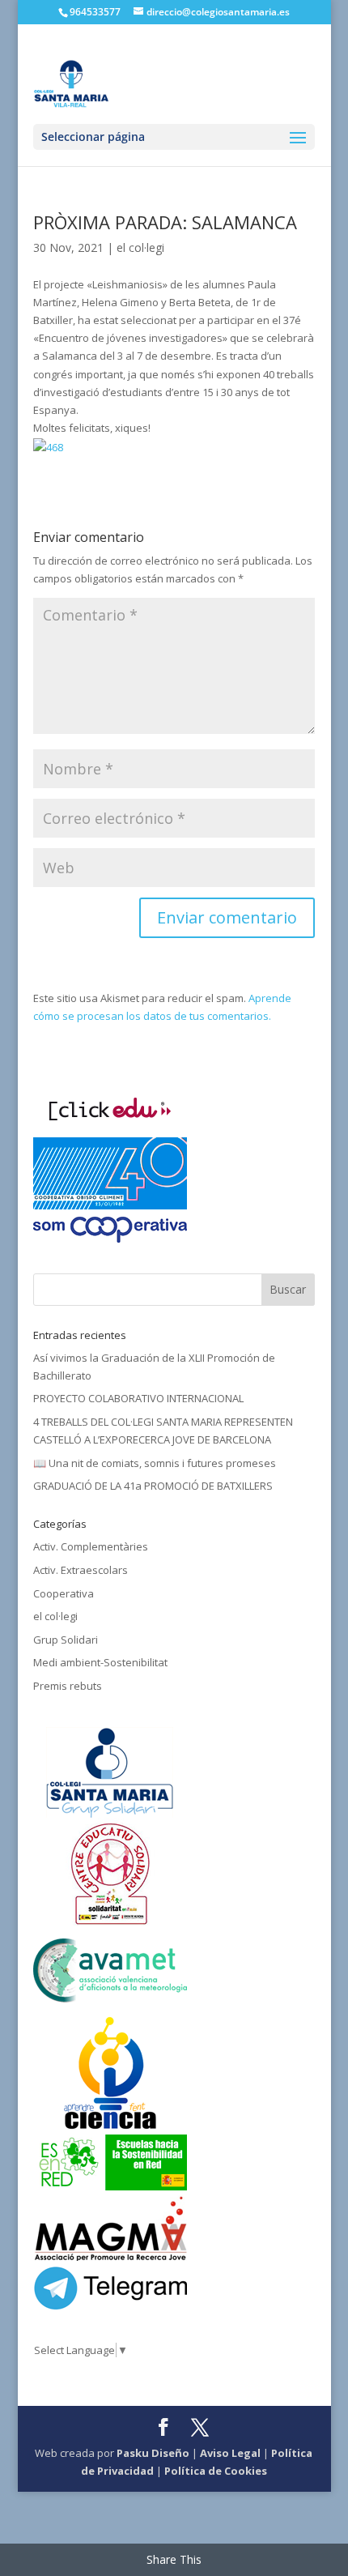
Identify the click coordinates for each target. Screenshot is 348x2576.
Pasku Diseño (153, 2453)
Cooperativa (64, 1593)
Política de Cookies (216, 2471)
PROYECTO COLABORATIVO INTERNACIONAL (138, 1398)
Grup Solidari (66, 1640)
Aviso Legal (230, 2453)
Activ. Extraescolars (81, 1570)
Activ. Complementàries (91, 1546)
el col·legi (140, 247)
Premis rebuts (68, 1686)
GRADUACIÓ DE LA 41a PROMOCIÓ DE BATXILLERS (153, 1486)
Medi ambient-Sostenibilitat (100, 1662)
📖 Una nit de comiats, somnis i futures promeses (155, 1463)
